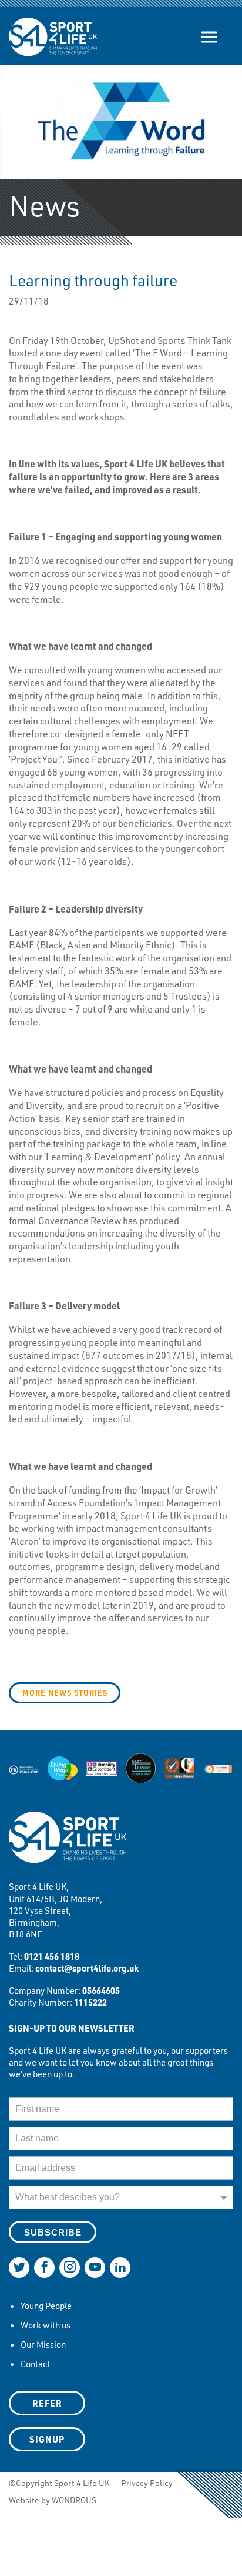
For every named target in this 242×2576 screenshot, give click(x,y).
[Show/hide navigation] (209, 37)
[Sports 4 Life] (53, 28)
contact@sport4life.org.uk (87, 1968)
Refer (47, 2403)
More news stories (65, 1693)
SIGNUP (47, 2439)
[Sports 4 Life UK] (68, 1845)
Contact (35, 2364)
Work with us (46, 2325)
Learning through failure (93, 280)
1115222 (90, 2002)
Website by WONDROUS (53, 2500)
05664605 (101, 1990)
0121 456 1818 (52, 1956)
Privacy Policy (147, 2483)
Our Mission (43, 2344)
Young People (46, 2306)
